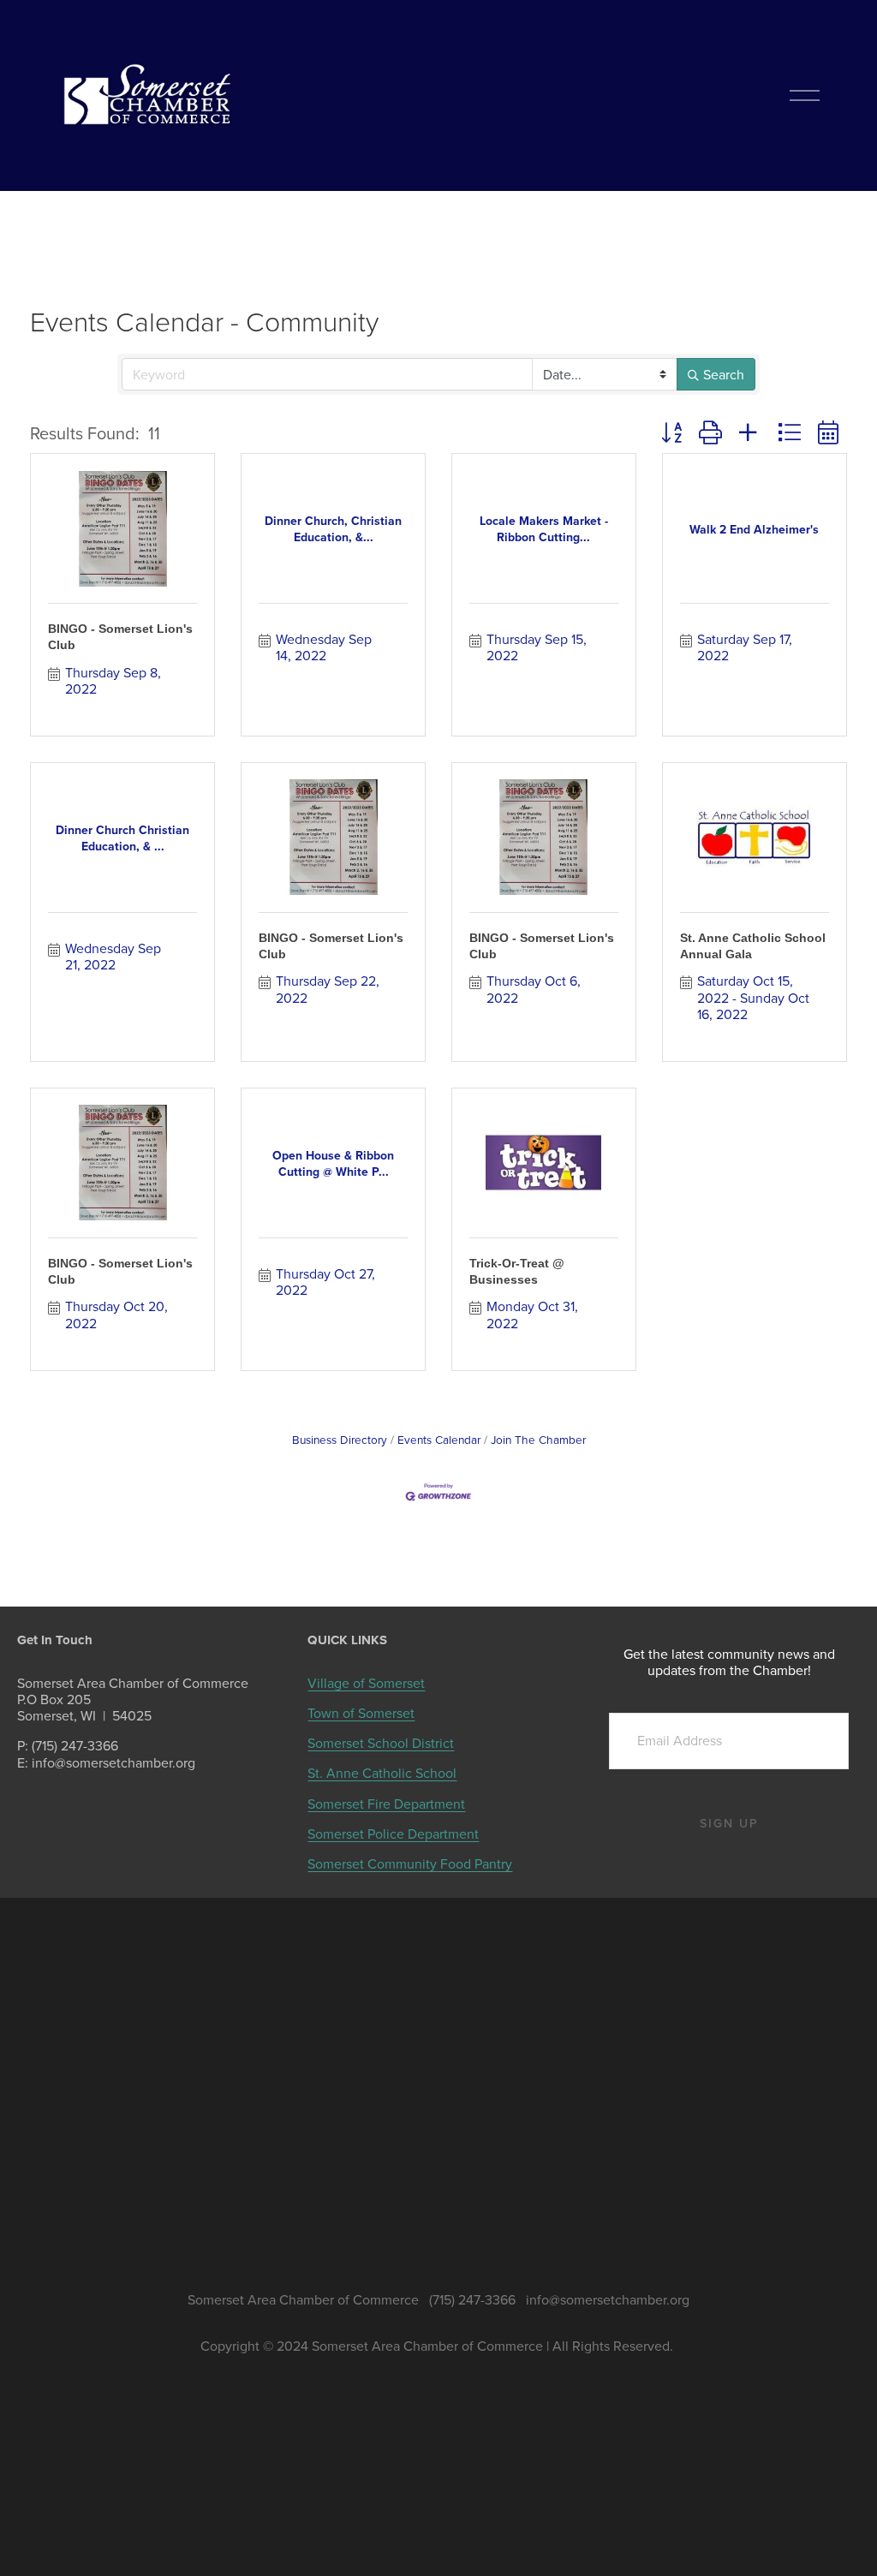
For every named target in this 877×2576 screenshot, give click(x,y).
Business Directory (340, 1439)
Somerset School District (381, 1743)
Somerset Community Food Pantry (410, 1864)
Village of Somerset (366, 1683)
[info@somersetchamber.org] (81, 1812)
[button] (671, 432)
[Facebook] (112, 1812)
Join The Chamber (538, 1439)
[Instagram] (143, 1812)
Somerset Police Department (393, 1834)
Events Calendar (439, 1439)
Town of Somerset (361, 1713)
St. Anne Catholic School (382, 1773)
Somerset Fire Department (386, 1804)
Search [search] (724, 374)
